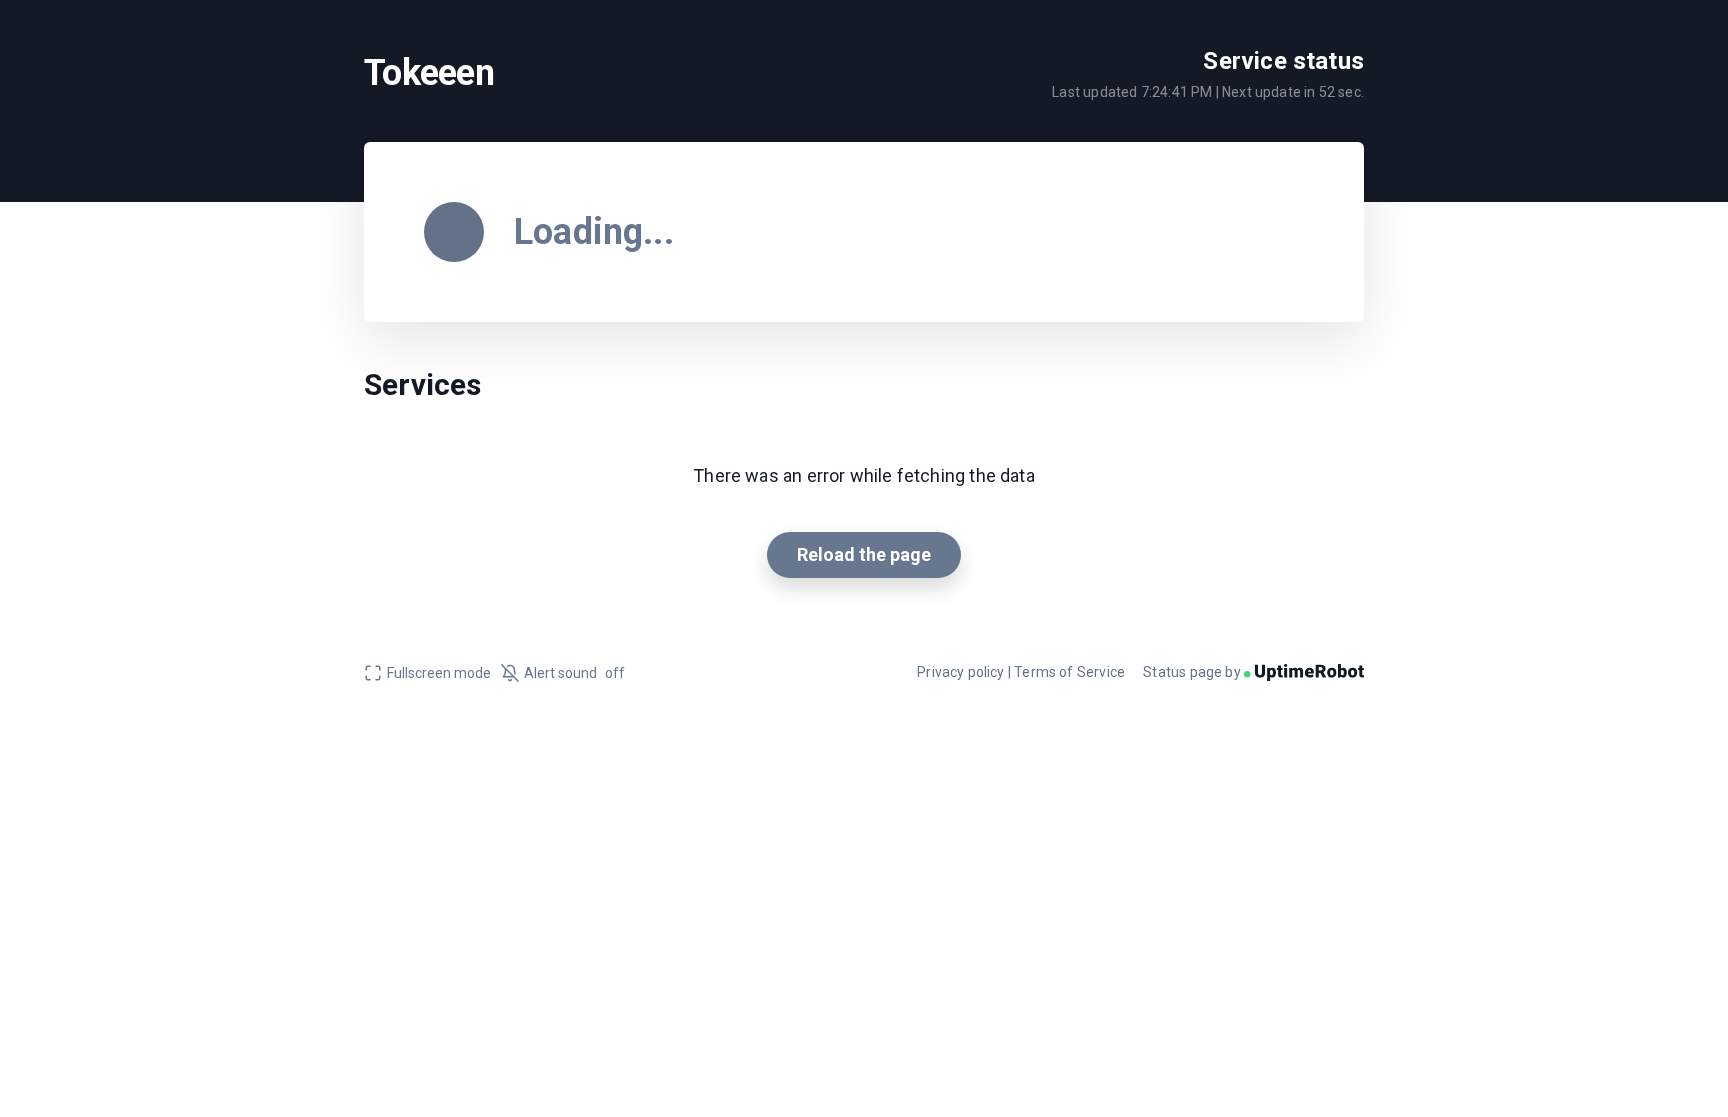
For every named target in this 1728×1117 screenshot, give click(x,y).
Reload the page (864, 554)
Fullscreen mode (439, 673)
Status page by (1193, 672)
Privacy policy (961, 672)
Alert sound (574, 673)
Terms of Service (1069, 672)
